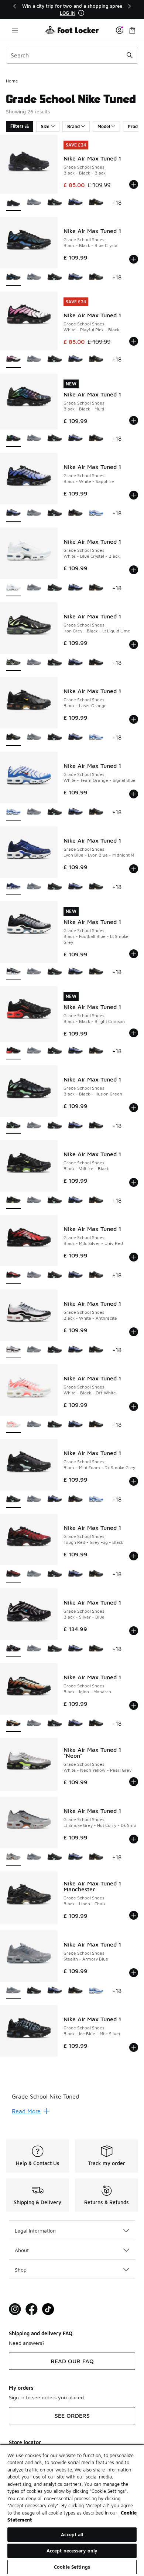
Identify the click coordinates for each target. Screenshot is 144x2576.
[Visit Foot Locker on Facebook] (32, 2309)
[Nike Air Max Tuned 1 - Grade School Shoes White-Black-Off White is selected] (13, 1425)
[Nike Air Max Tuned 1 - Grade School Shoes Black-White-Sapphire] (75, 203)
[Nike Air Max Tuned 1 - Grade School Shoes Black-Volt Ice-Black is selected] (13, 1201)
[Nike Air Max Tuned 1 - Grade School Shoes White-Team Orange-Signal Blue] (96, 513)
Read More (26, 2111)
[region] (72, 9)
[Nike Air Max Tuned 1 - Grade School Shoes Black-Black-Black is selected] (13, 203)
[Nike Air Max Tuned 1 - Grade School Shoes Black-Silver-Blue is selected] (13, 1649)
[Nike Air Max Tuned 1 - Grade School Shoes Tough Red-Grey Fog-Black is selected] (13, 1574)
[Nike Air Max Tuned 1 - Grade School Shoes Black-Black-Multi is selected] (13, 439)
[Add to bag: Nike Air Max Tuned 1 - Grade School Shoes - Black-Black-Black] (134, 184)
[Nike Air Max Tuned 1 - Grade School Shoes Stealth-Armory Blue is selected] (13, 1991)
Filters (17, 126)
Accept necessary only (72, 2551)
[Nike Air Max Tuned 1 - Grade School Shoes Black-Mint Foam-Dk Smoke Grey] (55, 203)
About (22, 2250)
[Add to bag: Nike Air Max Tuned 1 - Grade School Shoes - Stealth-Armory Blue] (134, 1973)
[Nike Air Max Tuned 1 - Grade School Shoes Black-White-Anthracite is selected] (13, 1350)
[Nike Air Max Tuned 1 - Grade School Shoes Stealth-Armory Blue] (34, 203)
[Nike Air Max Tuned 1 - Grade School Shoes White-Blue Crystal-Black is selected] (13, 588)
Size (45, 126)
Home (12, 81)
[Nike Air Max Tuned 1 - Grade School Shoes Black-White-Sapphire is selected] (13, 513)
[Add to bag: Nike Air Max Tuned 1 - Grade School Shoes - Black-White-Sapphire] (134, 495)
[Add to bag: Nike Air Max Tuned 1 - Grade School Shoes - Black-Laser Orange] (134, 719)
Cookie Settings (72, 2567)
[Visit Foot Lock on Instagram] (15, 2309)
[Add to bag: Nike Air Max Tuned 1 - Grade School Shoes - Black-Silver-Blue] (134, 1631)
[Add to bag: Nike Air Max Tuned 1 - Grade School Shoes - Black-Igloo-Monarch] (134, 1705)
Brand (73, 126)
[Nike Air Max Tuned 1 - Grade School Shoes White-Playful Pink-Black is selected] (13, 359)
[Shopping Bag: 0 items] (132, 30)
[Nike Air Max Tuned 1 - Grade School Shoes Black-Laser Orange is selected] (13, 737)
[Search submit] (130, 55)
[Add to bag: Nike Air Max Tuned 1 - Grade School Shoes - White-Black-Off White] (134, 1407)
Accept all (72, 2534)
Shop (21, 2270)
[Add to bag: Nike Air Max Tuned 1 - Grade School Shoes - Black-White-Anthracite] (134, 1332)
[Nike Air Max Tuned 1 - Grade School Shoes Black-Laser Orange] (96, 203)
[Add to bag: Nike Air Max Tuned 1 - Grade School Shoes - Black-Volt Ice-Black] (134, 1182)
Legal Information (35, 2231)
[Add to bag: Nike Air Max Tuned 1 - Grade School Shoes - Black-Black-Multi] (134, 420)
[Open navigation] (15, 30)
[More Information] (81, 13)
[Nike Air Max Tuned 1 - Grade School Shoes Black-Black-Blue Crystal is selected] (13, 277)
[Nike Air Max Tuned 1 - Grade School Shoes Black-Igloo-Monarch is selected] (13, 1724)
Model (104, 126)
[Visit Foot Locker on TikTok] (48, 2309)
